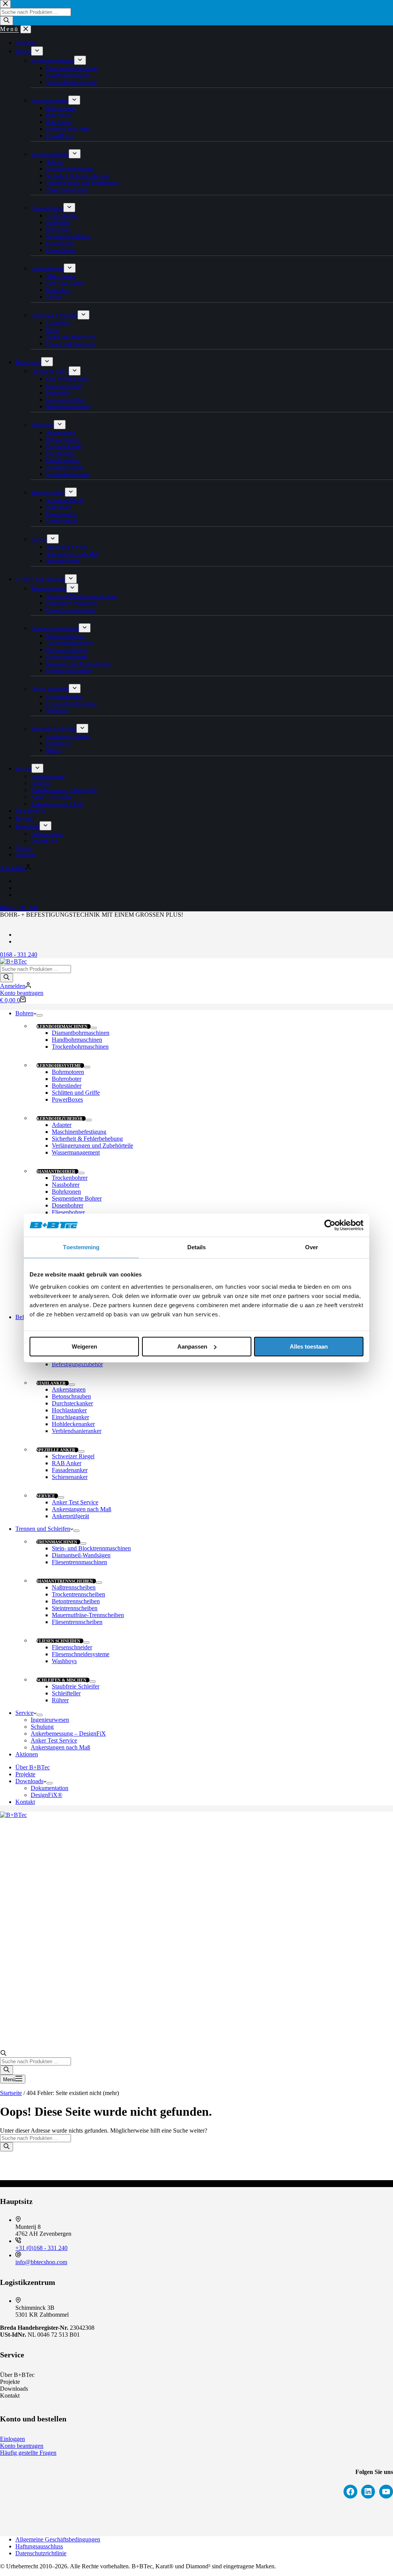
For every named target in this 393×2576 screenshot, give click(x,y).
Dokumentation (50, 1788)
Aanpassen (192, 1346)
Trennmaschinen (57, 1542)
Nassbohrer (66, 1185)
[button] (196, 922)
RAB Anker (67, 1463)
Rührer (60, 1700)
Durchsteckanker (72, 1403)
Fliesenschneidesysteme (81, 1654)
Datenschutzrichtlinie (41, 2553)
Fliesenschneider (72, 1647)
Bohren (24, 1013)
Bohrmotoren (68, 1072)
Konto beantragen (22, 993)
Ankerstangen (69, 1389)
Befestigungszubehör (77, 1364)
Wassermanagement (76, 1152)
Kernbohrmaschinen (62, 1026)
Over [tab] (312, 1247)
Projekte (25, 1774)
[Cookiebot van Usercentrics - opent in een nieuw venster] (330, 1225)
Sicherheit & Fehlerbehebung (87, 1139)
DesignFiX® (46, 1795)
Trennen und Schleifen (43, 1529)
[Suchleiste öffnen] (3, 2054)
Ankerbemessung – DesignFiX (68, 1734)
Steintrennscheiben (75, 1608)
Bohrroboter (67, 1079)
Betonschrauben (71, 1396)
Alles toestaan (309, 1346)
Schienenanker (70, 1477)
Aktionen (27, 1754)
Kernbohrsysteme (59, 1066)
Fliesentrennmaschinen (79, 1562)
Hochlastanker (69, 1410)
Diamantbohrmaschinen (81, 1033)
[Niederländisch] (19, 935)
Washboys (64, 1661)
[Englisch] (19, 941)
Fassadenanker (70, 1470)
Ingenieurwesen (50, 1720)
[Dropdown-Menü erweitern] (40, 1015)
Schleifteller (66, 1693)
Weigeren (84, 1346)
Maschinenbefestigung (79, 1132)
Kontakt (25, 1802)
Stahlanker (51, 1383)
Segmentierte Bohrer (77, 1198)
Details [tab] (197, 1247)
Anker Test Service (75, 1502)
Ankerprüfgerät (70, 1516)
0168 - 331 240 (19, 954)
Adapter (62, 1125)
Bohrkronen (66, 1192)
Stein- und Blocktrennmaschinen (91, 1548)
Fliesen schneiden (58, 1641)
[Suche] (7, 978)
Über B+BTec (33, 1767)
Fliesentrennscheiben (77, 1622)
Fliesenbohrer (68, 1212)
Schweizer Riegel (73, 1456)
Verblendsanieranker (77, 1431)
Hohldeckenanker (73, 1424)
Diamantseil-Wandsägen (81, 1555)
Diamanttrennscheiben (65, 1581)
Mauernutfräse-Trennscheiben (88, 1615)
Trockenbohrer (70, 1178)
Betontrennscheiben (76, 1601)
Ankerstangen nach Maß (82, 1509)
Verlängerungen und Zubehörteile (92, 1146)
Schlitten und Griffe (76, 1093)
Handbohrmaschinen (77, 1040)
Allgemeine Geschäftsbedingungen (58, 2539)
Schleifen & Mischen (61, 1680)
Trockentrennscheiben (78, 1594)
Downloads (29, 1781)
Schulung (42, 1727)
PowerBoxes (67, 1099)
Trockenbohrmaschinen (80, 1047)
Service (46, 1496)
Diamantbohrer (56, 1171)
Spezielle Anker (56, 1450)
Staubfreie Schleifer (76, 1686)
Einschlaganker (70, 1417)
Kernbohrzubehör (59, 1118)
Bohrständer (67, 1086)
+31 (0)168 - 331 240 (41, 2248)
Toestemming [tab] (81, 1247)
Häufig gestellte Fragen (28, 2453)
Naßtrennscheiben (74, 1587)
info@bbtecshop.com (41, 2262)
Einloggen (12, 2439)
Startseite (11, 2093)
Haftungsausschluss (39, 2546)
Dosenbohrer (68, 1205)
